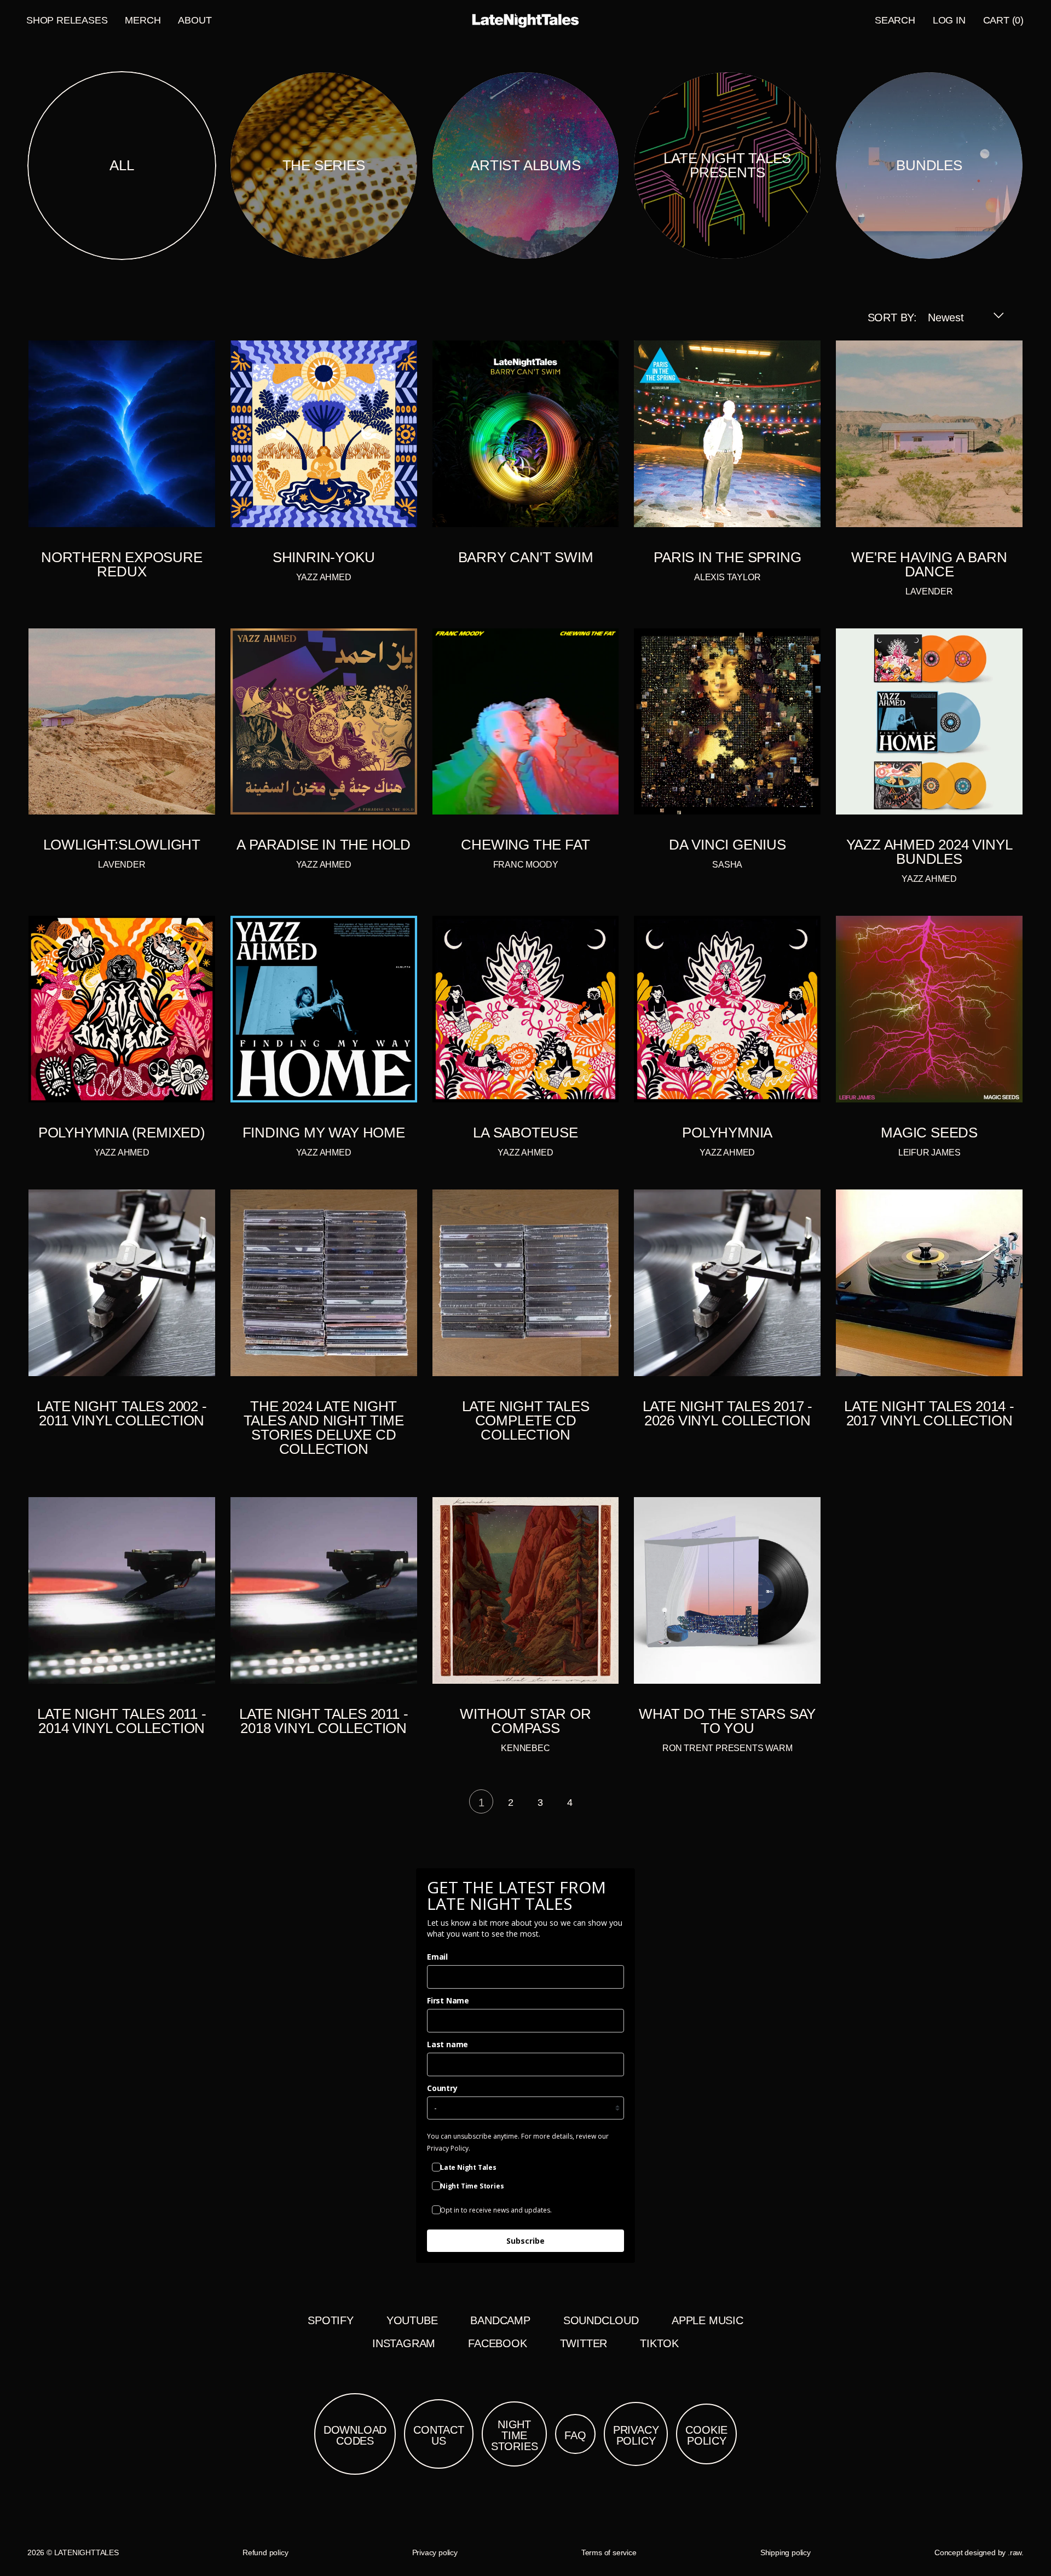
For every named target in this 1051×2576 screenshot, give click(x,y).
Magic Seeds (929, 1133)
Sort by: (892, 317)
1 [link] (481, 1803)
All (122, 165)
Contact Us (439, 2435)
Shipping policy (786, 2552)
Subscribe (525, 2241)
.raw (1015, 2552)
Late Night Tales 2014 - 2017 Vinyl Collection (929, 1413)
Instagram (404, 2343)
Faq (575, 2435)
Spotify (331, 2320)
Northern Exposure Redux (122, 564)
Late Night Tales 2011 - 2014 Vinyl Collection (122, 1721)
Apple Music (708, 2320)
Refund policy (265, 2552)
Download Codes (355, 2435)
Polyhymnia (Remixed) (122, 1133)
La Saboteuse (525, 1133)
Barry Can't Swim (526, 557)
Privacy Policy (636, 2435)
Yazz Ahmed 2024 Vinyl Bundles (929, 852)
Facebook (497, 2343)
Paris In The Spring (727, 557)
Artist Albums (525, 165)
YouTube (412, 2320)
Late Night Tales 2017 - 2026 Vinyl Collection (727, 1413)
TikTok (659, 2343)
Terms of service (609, 2552)
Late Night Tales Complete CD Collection (526, 1420)
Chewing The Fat (525, 845)
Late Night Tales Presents (727, 165)
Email (437, 1957)
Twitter (584, 2343)
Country (442, 2088)
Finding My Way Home (324, 1133)
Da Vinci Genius (727, 845)
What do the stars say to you (727, 1721)
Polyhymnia (727, 1133)
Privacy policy (435, 2552)
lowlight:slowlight (122, 845)
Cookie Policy (706, 2435)
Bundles (929, 165)
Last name (447, 2044)
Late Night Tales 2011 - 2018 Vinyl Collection (324, 1721)
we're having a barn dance (929, 564)
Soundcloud (601, 2320)
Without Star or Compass (525, 1721)
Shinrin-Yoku (324, 557)
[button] (895, 20)
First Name (448, 2000)
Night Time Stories (515, 2435)
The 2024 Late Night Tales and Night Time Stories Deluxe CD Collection (324, 1428)
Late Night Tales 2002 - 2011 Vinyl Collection (122, 1413)
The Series (324, 165)
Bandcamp (500, 2320)
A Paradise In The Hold (324, 845)
